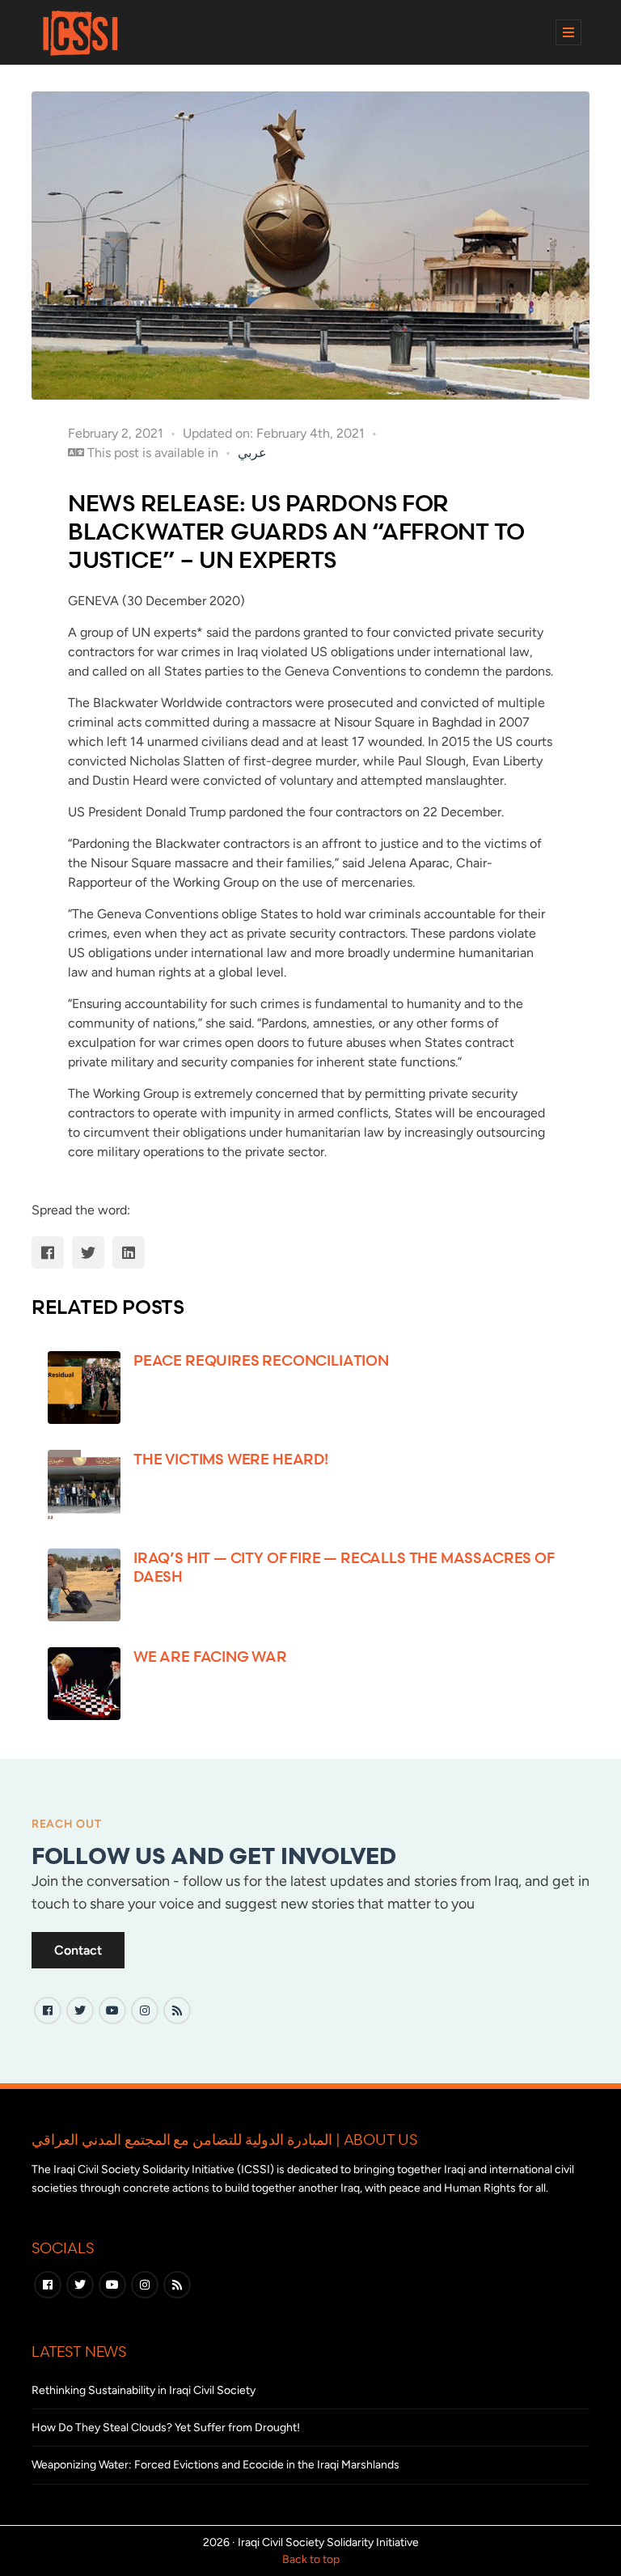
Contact (78, 1950)
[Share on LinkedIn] (129, 1252)
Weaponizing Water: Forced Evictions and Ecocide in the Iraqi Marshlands (215, 2465)
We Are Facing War (210, 1656)
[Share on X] (88, 1252)
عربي (252, 453)
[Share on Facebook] (48, 1252)
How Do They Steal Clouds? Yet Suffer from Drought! (166, 2428)
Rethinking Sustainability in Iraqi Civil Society (144, 2390)
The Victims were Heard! (231, 1459)
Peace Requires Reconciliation (261, 1360)
